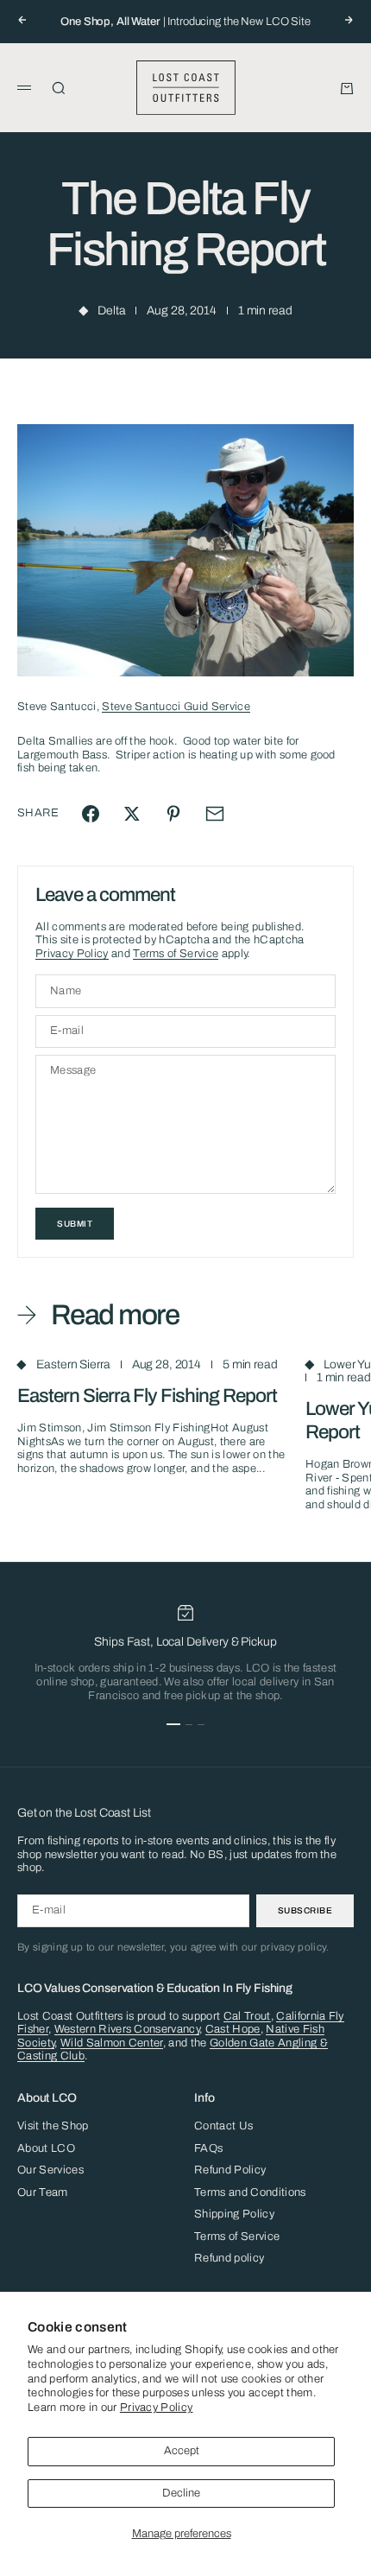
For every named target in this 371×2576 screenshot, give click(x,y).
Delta (111, 311)
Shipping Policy (234, 2214)
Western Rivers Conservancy (127, 2029)
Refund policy (229, 2258)
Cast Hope (233, 2029)
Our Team (43, 2192)
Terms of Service (176, 954)
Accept (182, 2451)
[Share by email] (215, 814)
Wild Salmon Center (112, 2043)
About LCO (46, 2148)
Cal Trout (247, 2016)
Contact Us (223, 2126)
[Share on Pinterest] (173, 814)
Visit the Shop (53, 2126)
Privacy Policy (157, 2408)
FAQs (208, 2148)
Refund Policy (230, 2170)
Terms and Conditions (250, 2192)
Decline (181, 2493)
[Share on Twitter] (132, 814)
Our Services (50, 2170)
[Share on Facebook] (91, 814)
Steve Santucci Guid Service (176, 707)
